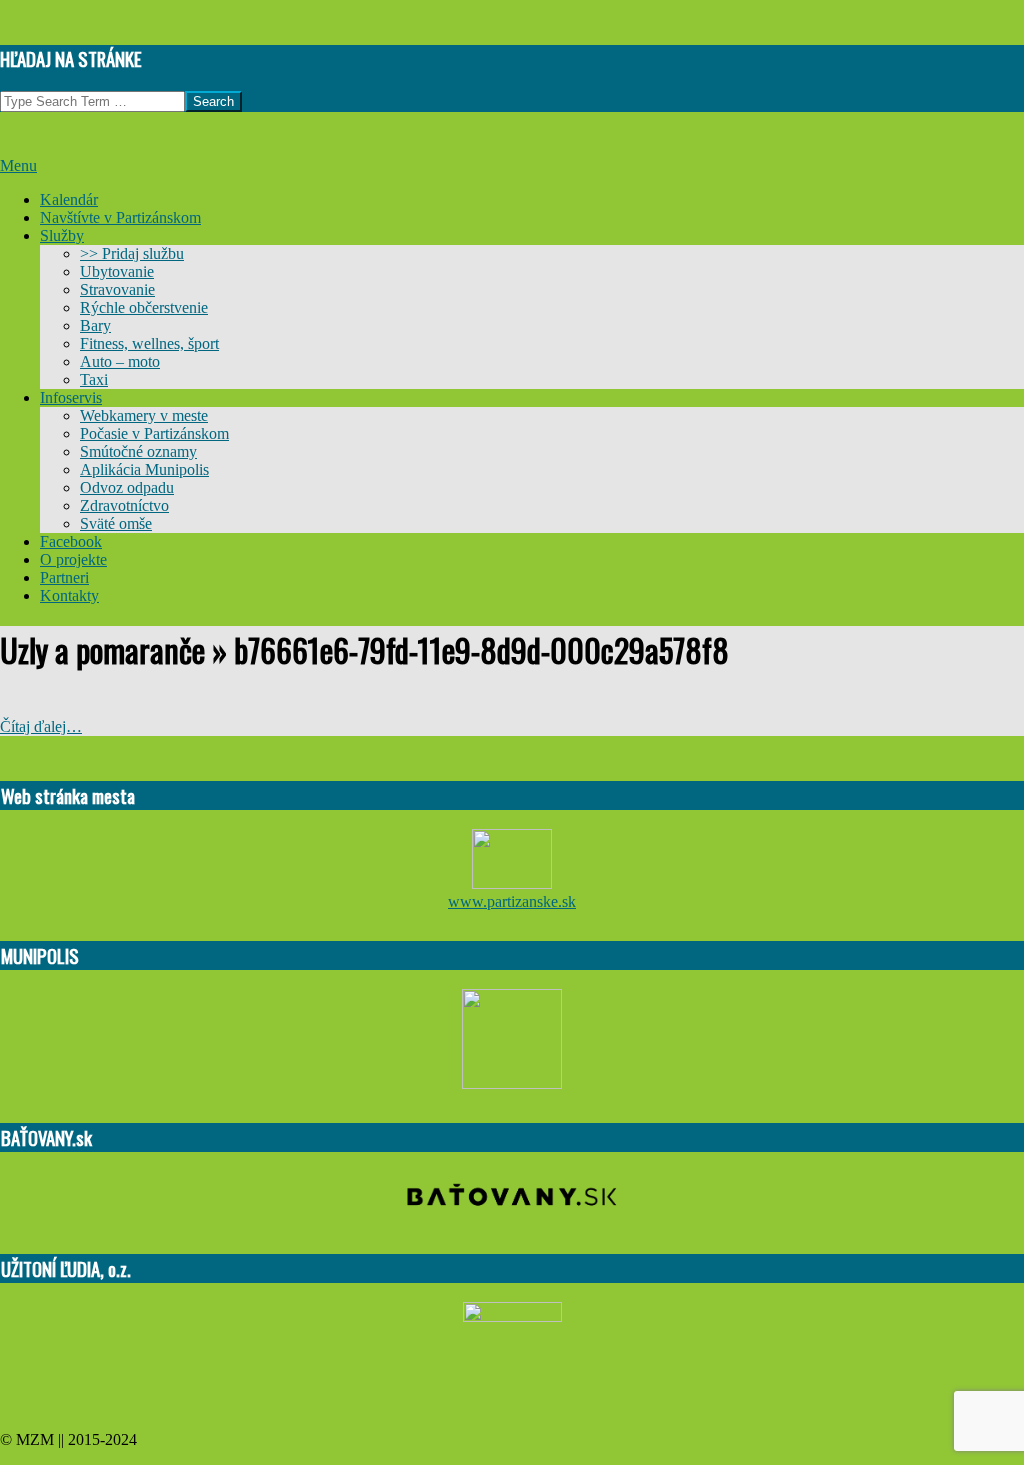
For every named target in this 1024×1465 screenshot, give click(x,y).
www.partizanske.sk (512, 901)
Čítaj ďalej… (41, 726)
